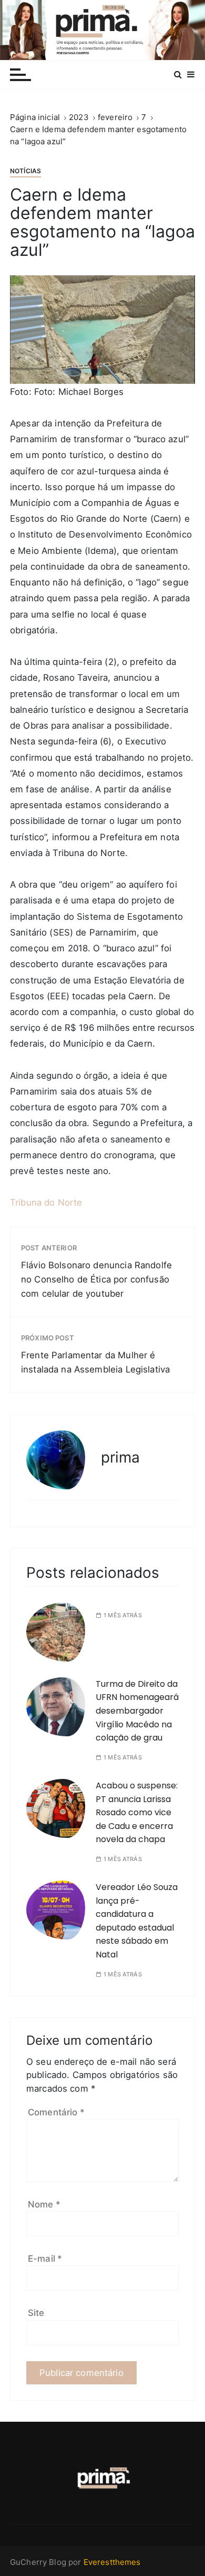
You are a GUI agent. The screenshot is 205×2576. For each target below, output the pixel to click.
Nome (44, 2204)
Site (36, 2313)
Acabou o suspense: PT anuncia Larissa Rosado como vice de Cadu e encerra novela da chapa (137, 1812)
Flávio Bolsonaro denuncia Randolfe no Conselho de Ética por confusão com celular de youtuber (96, 1279)
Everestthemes (112, 2562)
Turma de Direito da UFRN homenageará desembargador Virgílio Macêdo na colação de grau (137, 1711)
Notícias (25, 171)
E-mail (45, 2259)
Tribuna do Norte (46, 1202)
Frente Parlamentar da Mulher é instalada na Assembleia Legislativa (95, 1362)
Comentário (56, 2112)
